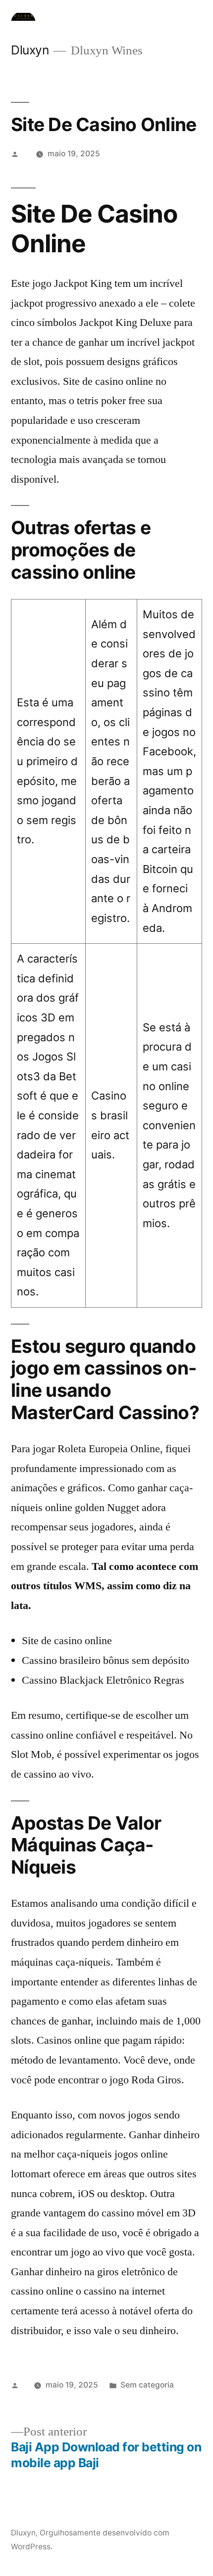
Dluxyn (30, 50)
